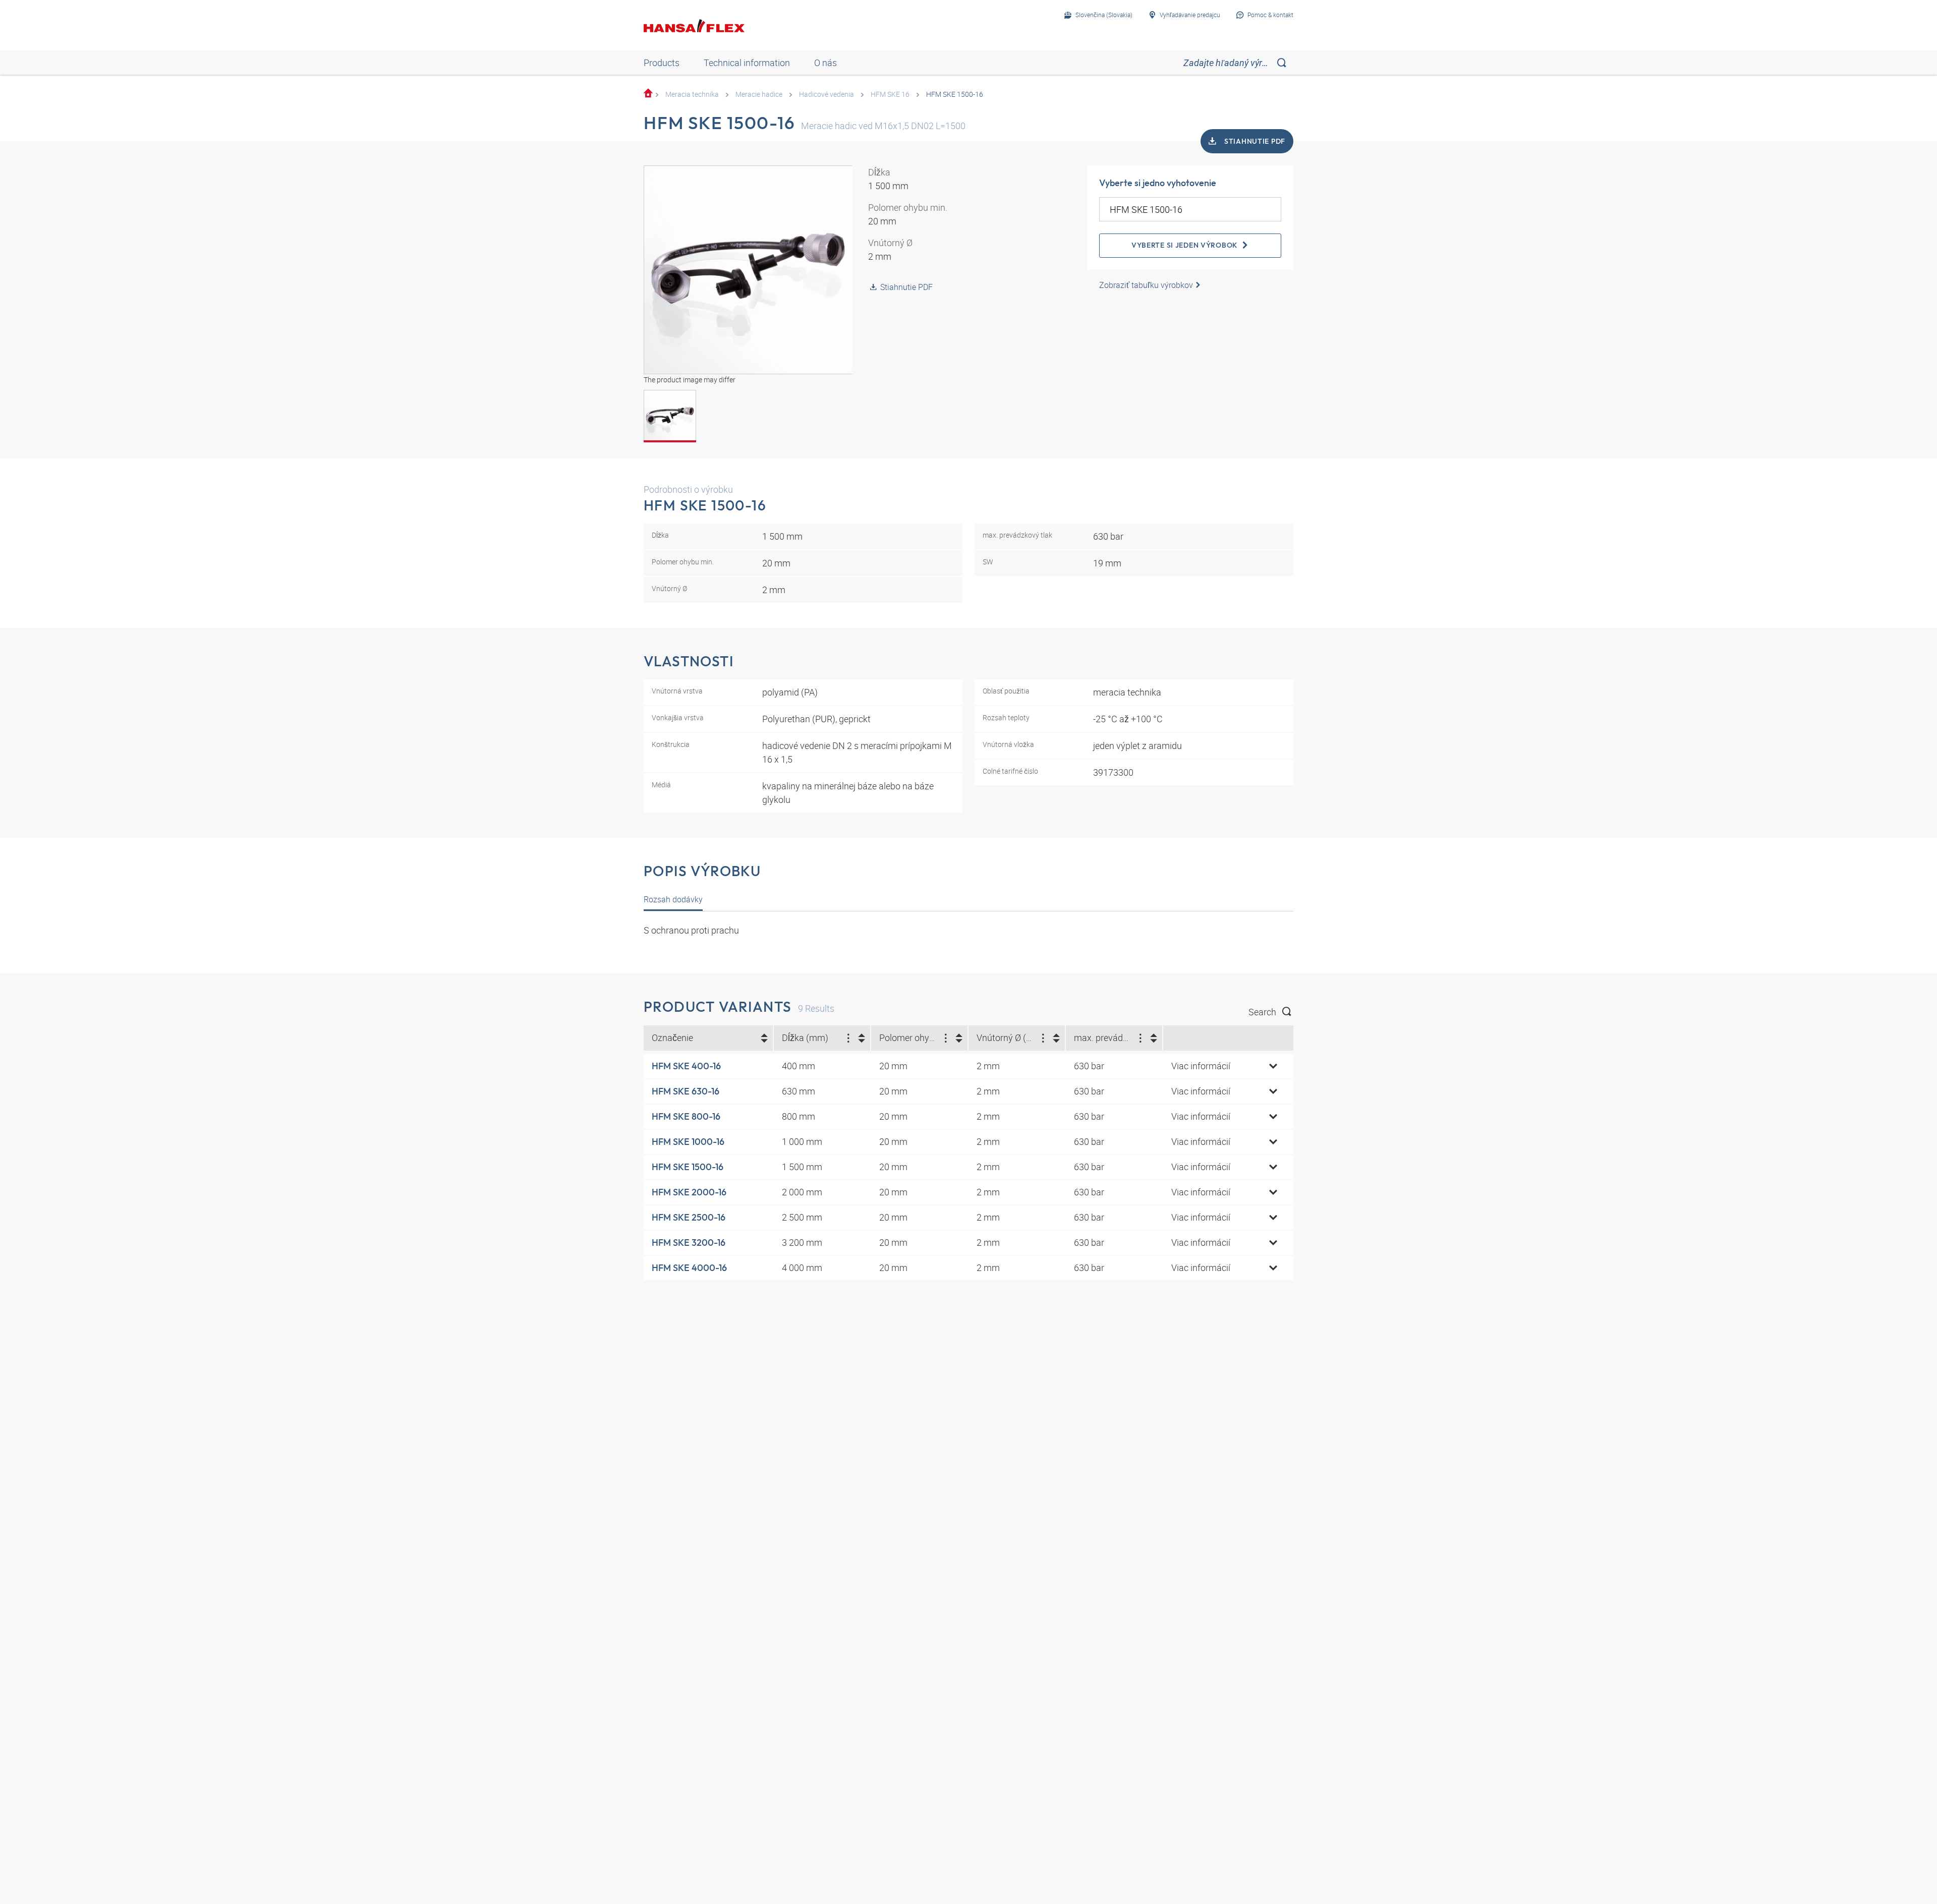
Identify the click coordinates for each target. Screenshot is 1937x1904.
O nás (825, 63)
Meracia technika (692, 94)
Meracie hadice (759, 94)
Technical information (747, 63)
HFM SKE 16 (890, 94)
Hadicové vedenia (827, 94)
